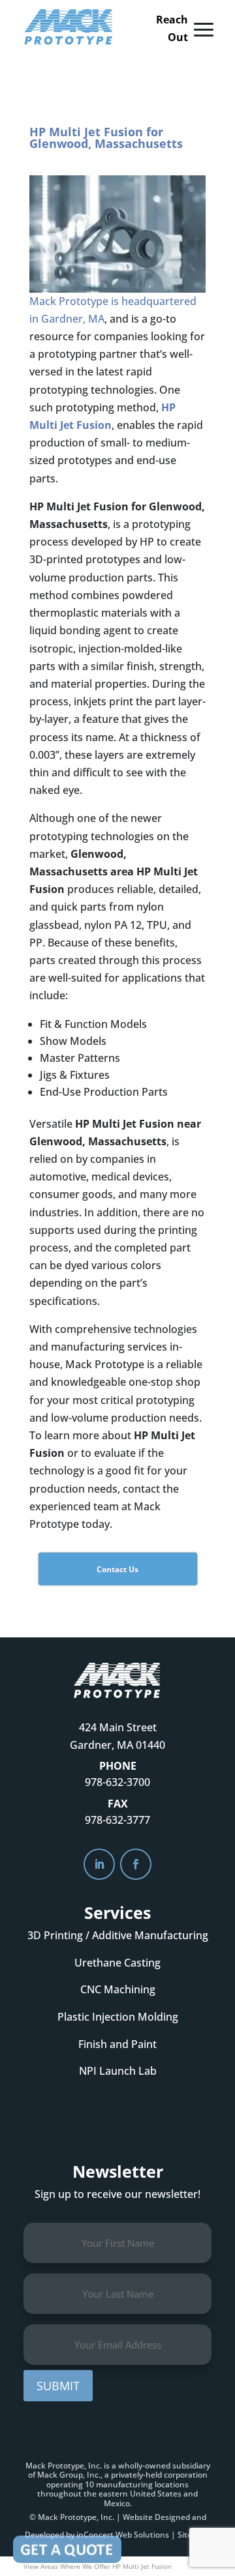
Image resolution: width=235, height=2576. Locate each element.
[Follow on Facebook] (136, 1864)
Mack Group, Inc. (69, 2475)
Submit (58, 2386)
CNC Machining (118, 1989)
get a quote (117, 2114)
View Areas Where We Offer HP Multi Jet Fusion (98, 2566)
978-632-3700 (117, 1782)
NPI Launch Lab (118, 2071)
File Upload (67, 2549)
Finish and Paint (117, 2044)
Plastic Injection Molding (118, 2017)
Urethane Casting (117, 1963)
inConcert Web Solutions (123, 2535)
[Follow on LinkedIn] (99, 1864)
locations (172, 2484)
